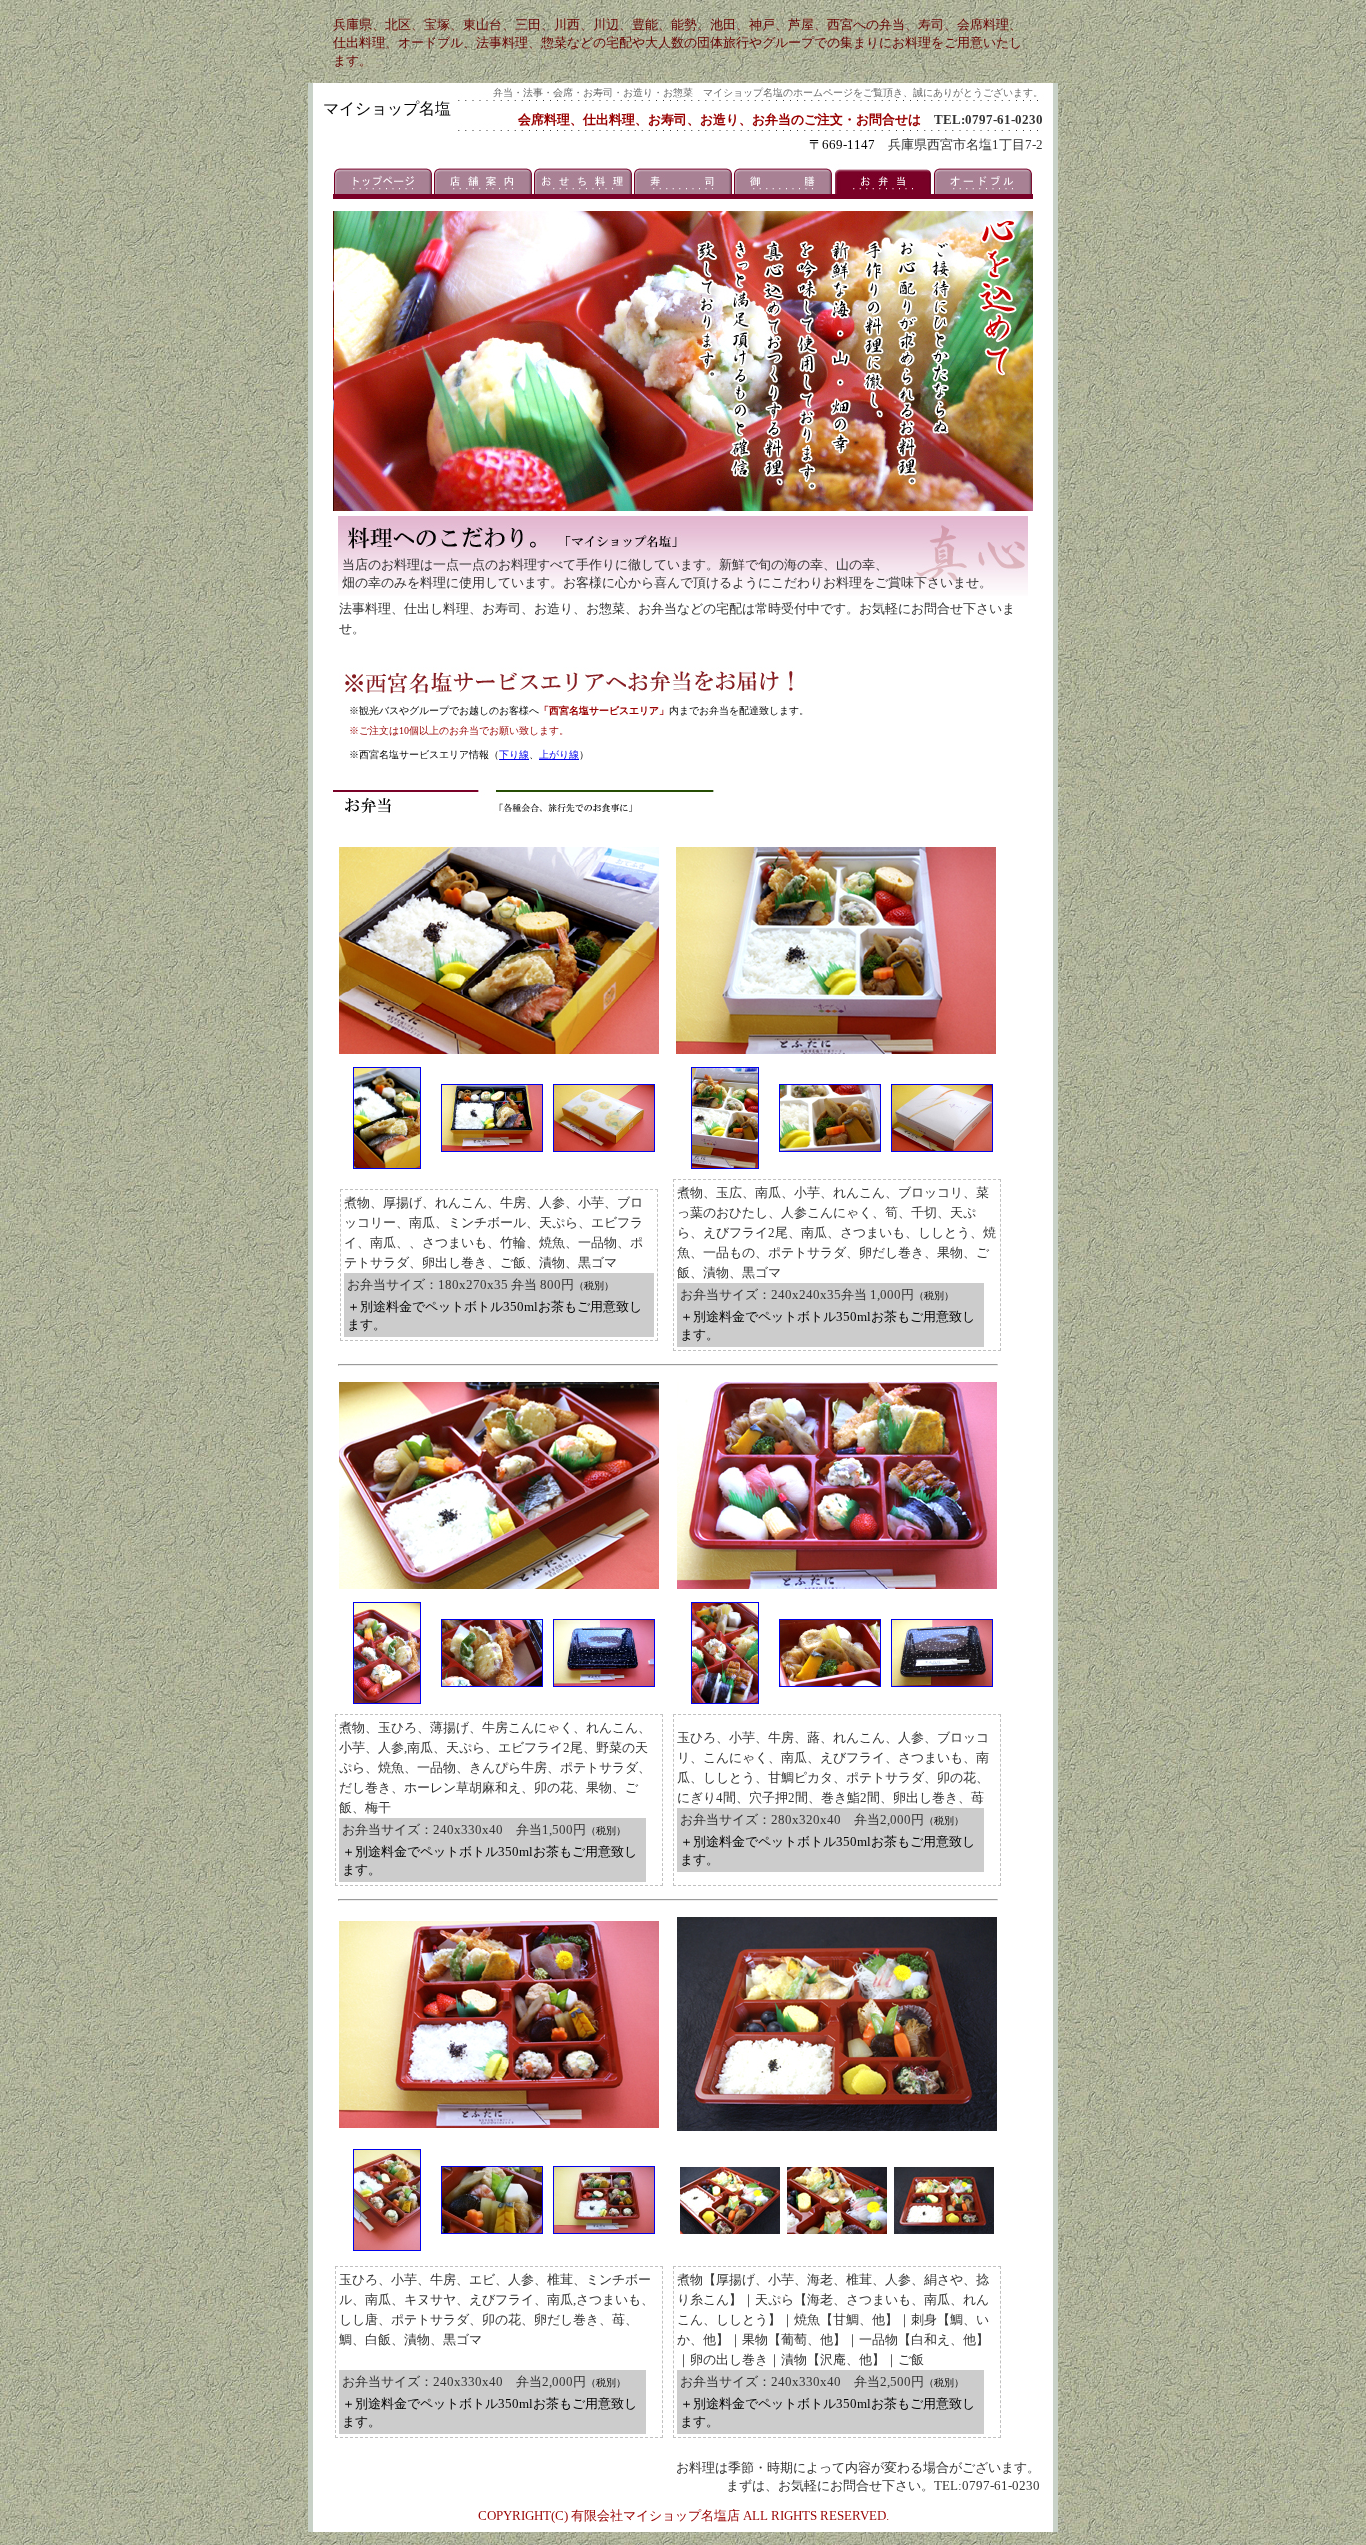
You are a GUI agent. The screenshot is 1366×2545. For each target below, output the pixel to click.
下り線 (514, 754)
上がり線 (559, 754)
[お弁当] (387, 1163)
